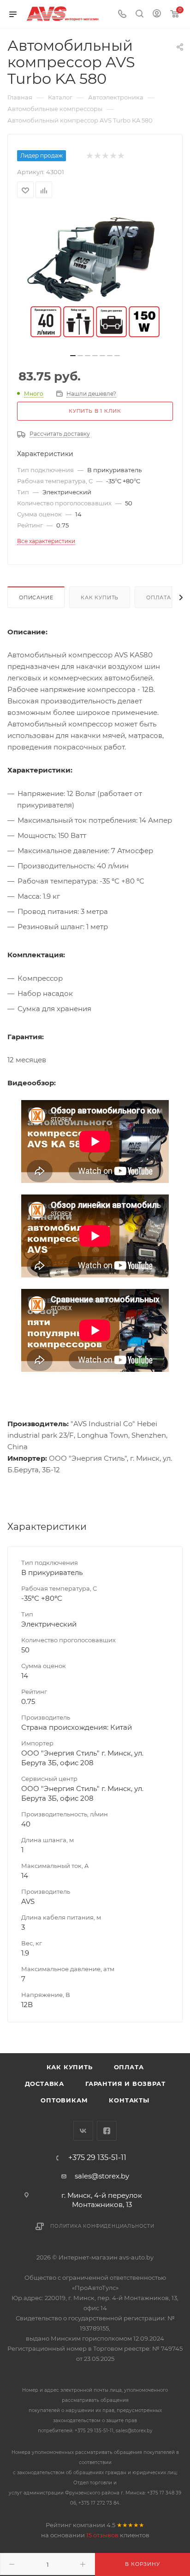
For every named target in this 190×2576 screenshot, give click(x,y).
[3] (105, 156)
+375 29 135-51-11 (97, 2158)
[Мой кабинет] (157, 15)
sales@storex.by (102, 2176)
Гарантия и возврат (125, 2084)
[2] (97, 156)
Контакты (129, 2100)
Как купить (100, 597)
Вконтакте (83, 2131)
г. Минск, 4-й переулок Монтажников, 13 (102, 2200)
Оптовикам (64, 2100)
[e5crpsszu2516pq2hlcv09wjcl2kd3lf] (95, 279)
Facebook (107, 2131)
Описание (36, 597)
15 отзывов (102, 2535)
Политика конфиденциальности (102, 2226)
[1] (89, 156)
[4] (113, 156)
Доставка (45, 2084)
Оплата (159, 597)
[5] (121, 156)
